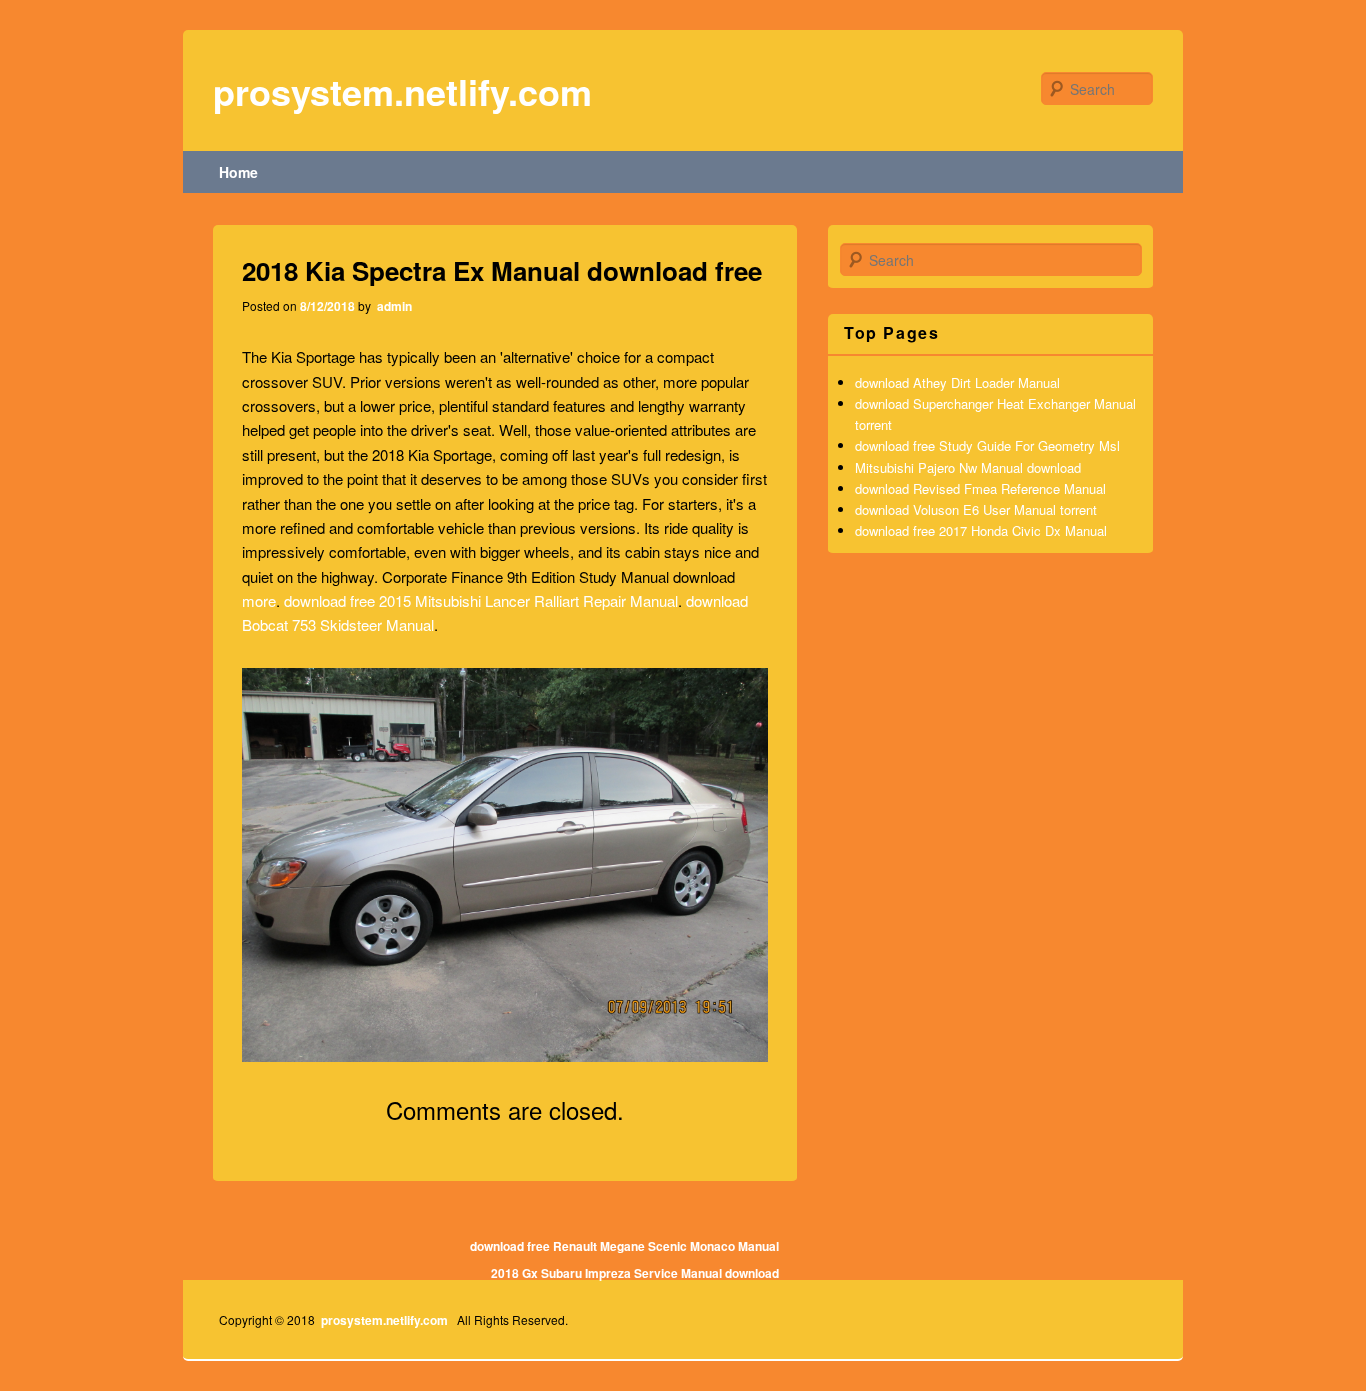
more (259, 600)
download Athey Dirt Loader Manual (957, 382)
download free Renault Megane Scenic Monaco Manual (624, 1246)
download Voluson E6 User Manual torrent (976, 509)
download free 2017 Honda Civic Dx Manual (981, 530)
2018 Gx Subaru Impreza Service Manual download (635, 1273)
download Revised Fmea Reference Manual (980, 488)
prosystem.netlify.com (402, 91)
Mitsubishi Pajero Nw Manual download (968, 467)
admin (393, 306)
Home (238, 172)
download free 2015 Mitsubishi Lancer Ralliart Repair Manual (481, 600)
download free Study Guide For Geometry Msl (987, 445)
